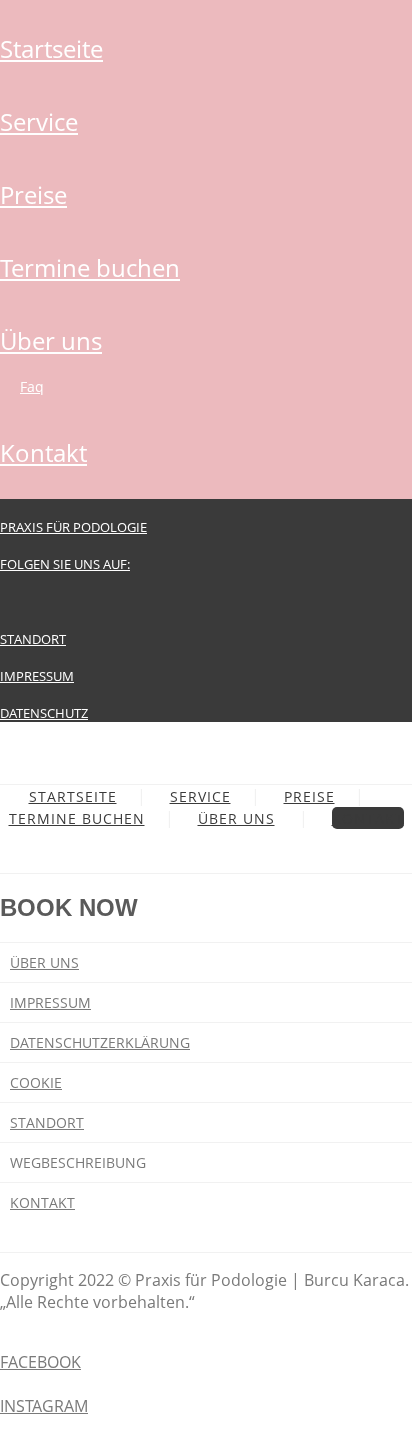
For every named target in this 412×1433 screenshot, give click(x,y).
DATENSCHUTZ (44, 713)
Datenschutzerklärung (100, 1042)
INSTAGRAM (44, 1406)
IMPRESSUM (37, 676)
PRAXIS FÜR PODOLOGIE (73, 527)
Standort (47, 1122)
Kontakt (42, 1202)
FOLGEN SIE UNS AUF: (65, 564)
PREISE (33, 194)
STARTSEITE (51, 48)
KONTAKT (43, 452)
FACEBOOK (40, 1362)
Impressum (50, 1002)
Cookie (36, 1082)
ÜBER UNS (51, 340)
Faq (32, 386)
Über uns (44, 962)
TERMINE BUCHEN (90, 267)
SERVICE (39, 121)
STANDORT (33, 639)
